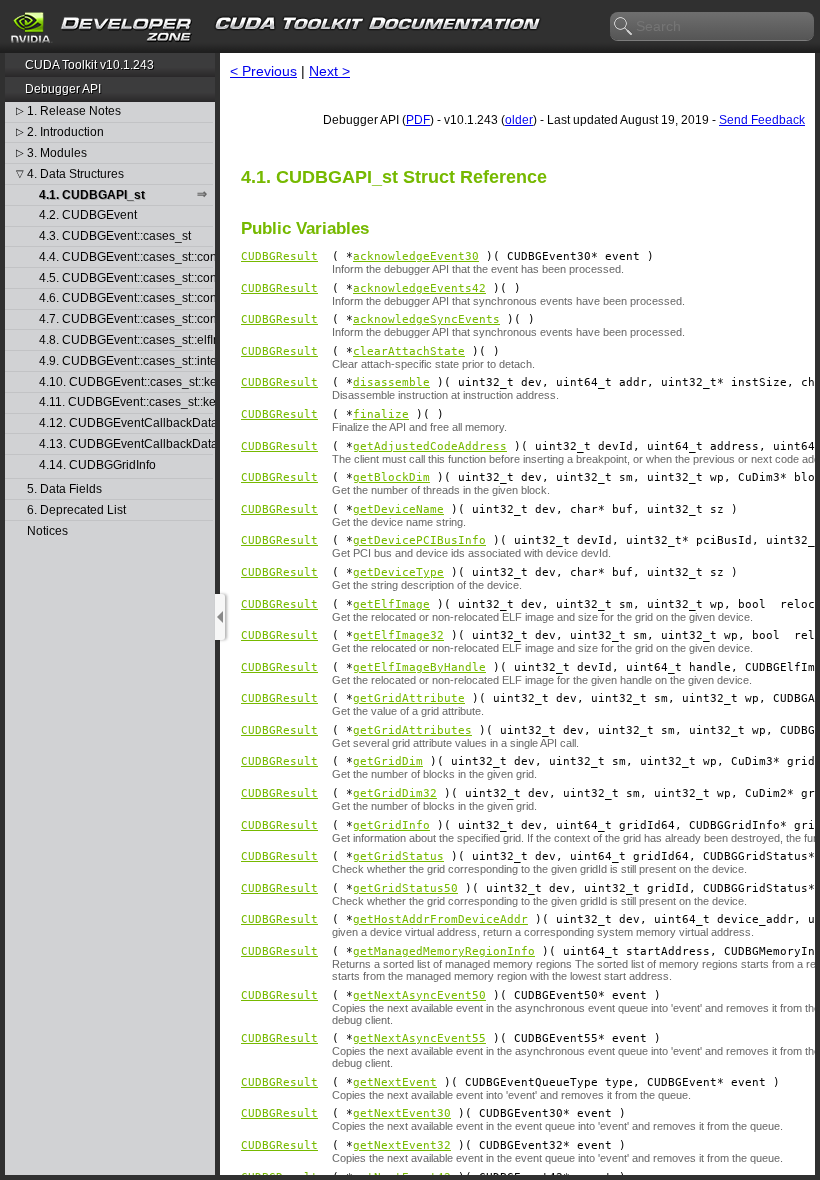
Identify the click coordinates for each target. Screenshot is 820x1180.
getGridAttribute (409, 698)
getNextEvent (395, 1082)
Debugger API (63, 89)
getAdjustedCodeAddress (430, 446)
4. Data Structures (75, 174)
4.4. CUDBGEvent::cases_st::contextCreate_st (126, 257)
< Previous (263, 71)
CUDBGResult (279, 256)
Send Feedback (762, 120)
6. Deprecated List (76, 510)
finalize (381, 414)
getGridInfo (391, 825)
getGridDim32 (395, 793)
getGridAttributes (412, 730)
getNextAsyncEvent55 (419, 1038)
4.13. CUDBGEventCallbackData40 (126, 444)
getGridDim (388, 761)
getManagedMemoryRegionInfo (444, 951)
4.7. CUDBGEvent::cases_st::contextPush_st (126, 319)
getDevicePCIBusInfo (419, 540)
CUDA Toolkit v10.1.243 (89, 65)
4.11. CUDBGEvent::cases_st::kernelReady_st (126, 402)
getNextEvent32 (402, 1145)
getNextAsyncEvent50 (419, 995)
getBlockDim (391, 477)
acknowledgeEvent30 (416, 256)
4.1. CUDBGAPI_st (92, 195)
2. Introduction (65, 132)
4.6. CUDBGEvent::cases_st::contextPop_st (126, 298)
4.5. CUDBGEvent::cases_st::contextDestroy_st (126, 278)
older (519, 120)
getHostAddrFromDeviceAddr (440, 919)
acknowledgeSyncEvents (426, 319)
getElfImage (391, 604)
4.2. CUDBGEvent (88, 215)
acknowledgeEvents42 (419, 288)
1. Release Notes (74, 111)
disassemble (391, 382)
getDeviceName (398, 509)
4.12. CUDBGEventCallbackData (126, 423)
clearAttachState (409, 351)
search (624, 27)
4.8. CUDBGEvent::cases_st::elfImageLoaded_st (126, 340)
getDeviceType (398, 572)
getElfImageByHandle (419, 667)
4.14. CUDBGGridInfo (97, 465)
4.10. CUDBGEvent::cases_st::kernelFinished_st (126, 382)
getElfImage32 (398, 635)
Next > (329, 71)
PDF (418, 120)
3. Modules (57, 153)
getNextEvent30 (402, 1113)
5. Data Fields (64, 489)
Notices (47, 531)
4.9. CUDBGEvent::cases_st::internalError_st (126, 361)
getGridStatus (398, 856)
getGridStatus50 (405, 888)
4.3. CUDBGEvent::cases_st (115, 236)
